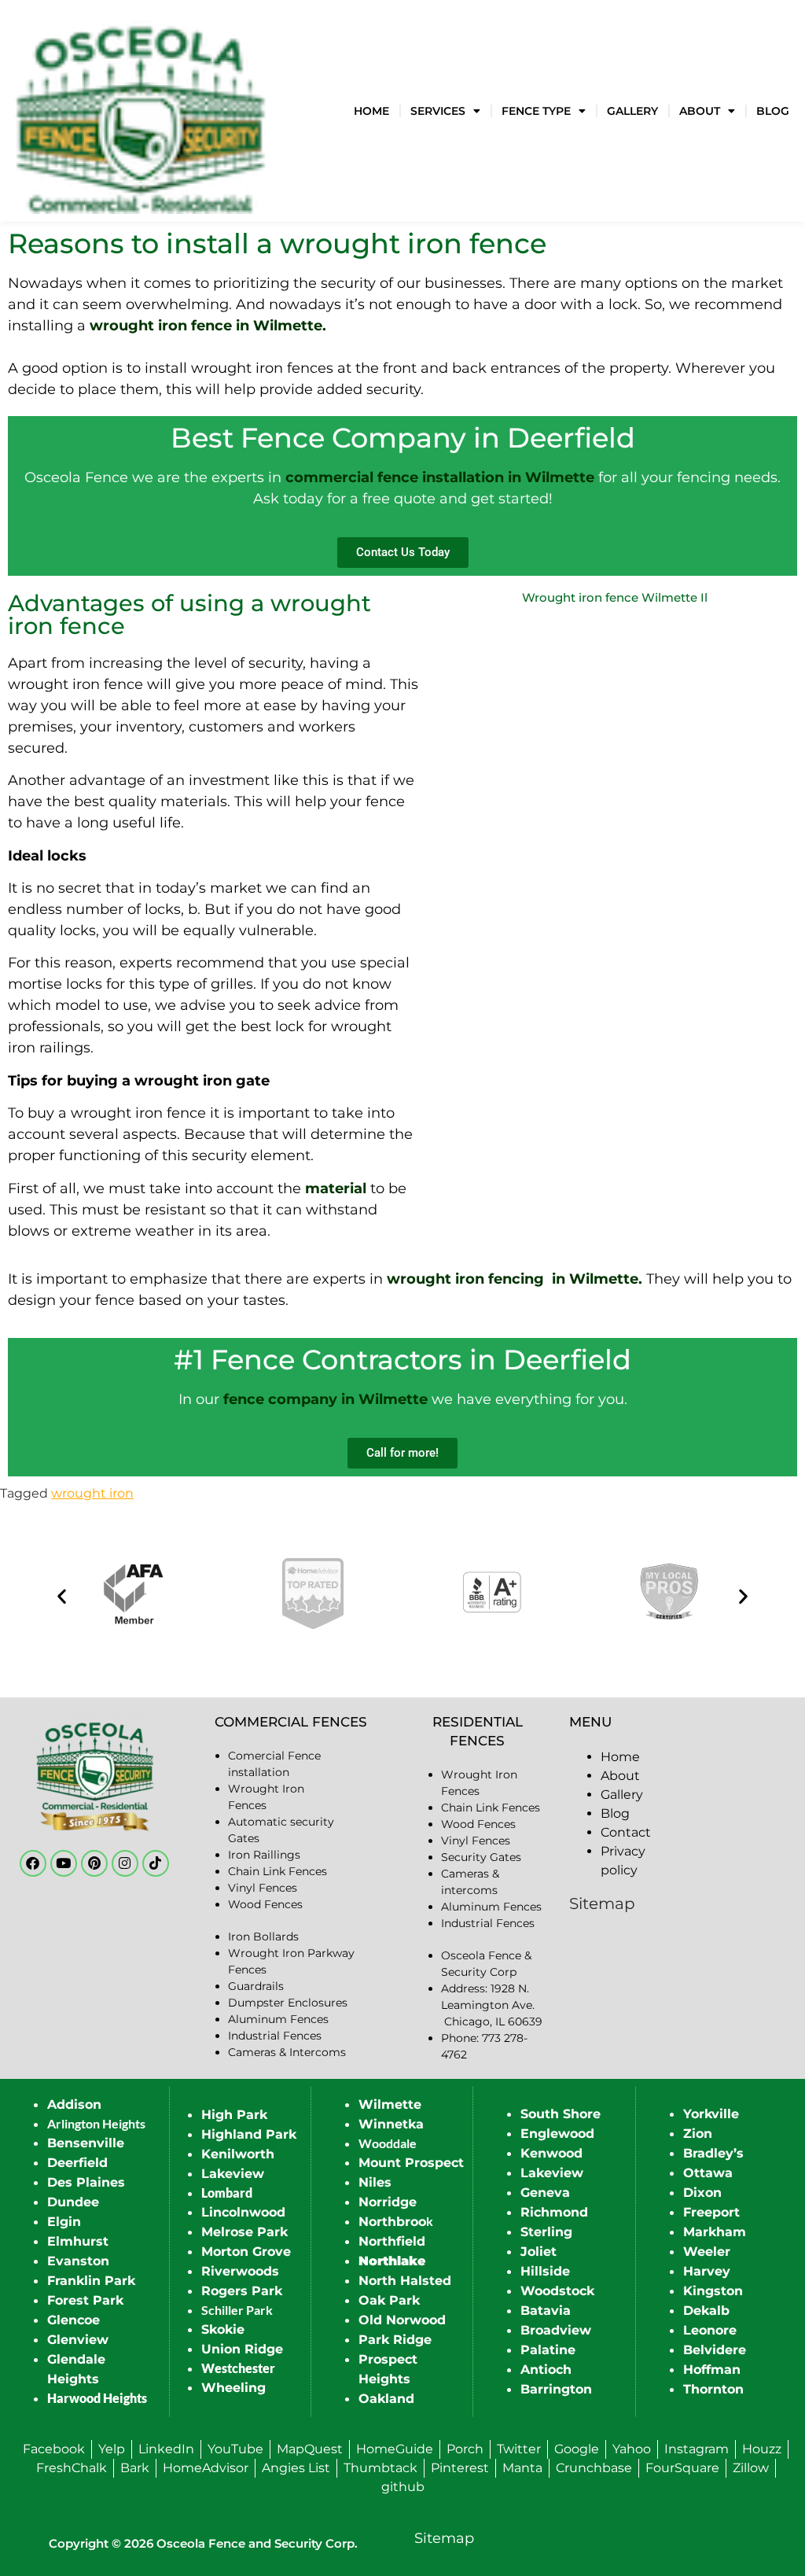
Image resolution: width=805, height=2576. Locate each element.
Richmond (554, 2212)
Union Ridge (242, 2349)
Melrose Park (244, 2232)
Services (438, 111)
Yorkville (711, 2114)
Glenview (78, 2340)
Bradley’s (713, 2153)
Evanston (78, 2261)
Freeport (711, 2212)
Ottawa (708, 2173)
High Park (234, 2115)
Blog (773, 111)
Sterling (546, 2232)
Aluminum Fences (278, 2019)
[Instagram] (125, 1863)
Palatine (548, 2350)
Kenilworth (238, 2154)
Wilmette (390, 2104)
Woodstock (557, 2291)
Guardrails (256, 1986)
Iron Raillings (264, 1855)
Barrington (556, 2389)
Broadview (556, 2330)
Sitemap (602, 1903)
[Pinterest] (94, 1863)
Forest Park (85, 2300)
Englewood (557, 2134)
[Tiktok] (156, 1863)
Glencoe (74, 2320)
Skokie (223, 2329)
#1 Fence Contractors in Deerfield (402, 1360)
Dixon (702, 2193)
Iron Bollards (263, 1937)
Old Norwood (402, 2320)
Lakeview (233, 2174)
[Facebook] (33, 1863)
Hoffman (712, 2370)
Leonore (710, 2330)
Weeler (707, 2252)
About (700, 111)
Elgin (64, 2222)
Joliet (539, 2252)
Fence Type (536, 111)
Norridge (388, 2202)
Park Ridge (395, 2340)
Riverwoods (240, 2271)
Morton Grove (246, 2252)
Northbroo (392, 2222)
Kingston (713, 2291)
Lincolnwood (243, 2212)
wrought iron (92, 1493)
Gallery (632, 111)
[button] (62, 1596)
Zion (698, 2134)
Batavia (546, 2311)
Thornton (713, 2389)
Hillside (545, 2271)
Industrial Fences (275, 2036)
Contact (626, 1832)
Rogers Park (242, 2291)
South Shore (561, 2114)
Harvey (707, 2271)
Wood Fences (265, 1904)
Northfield (392, 2241)
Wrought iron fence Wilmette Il (615, 597)
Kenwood (551, 2153)
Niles (375, 2182)
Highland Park (249, 2134)
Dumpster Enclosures (288, 2003)
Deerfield (77, 2163)
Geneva (545, 2193)
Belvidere (715, 2350)
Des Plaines (86, 2182)
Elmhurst (78, 2241)
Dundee (73, 2202)
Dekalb (706, 2311)
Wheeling (233, 2388)
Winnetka (391, 2124)
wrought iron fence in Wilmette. (208, 326)
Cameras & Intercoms (287, 2052)
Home (371, 111)
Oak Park (389, 2300)
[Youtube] (64, 1863)
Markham (715, 2232)
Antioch (546, 2370)
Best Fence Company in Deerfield (403, 438)
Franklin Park (91, 2281)
